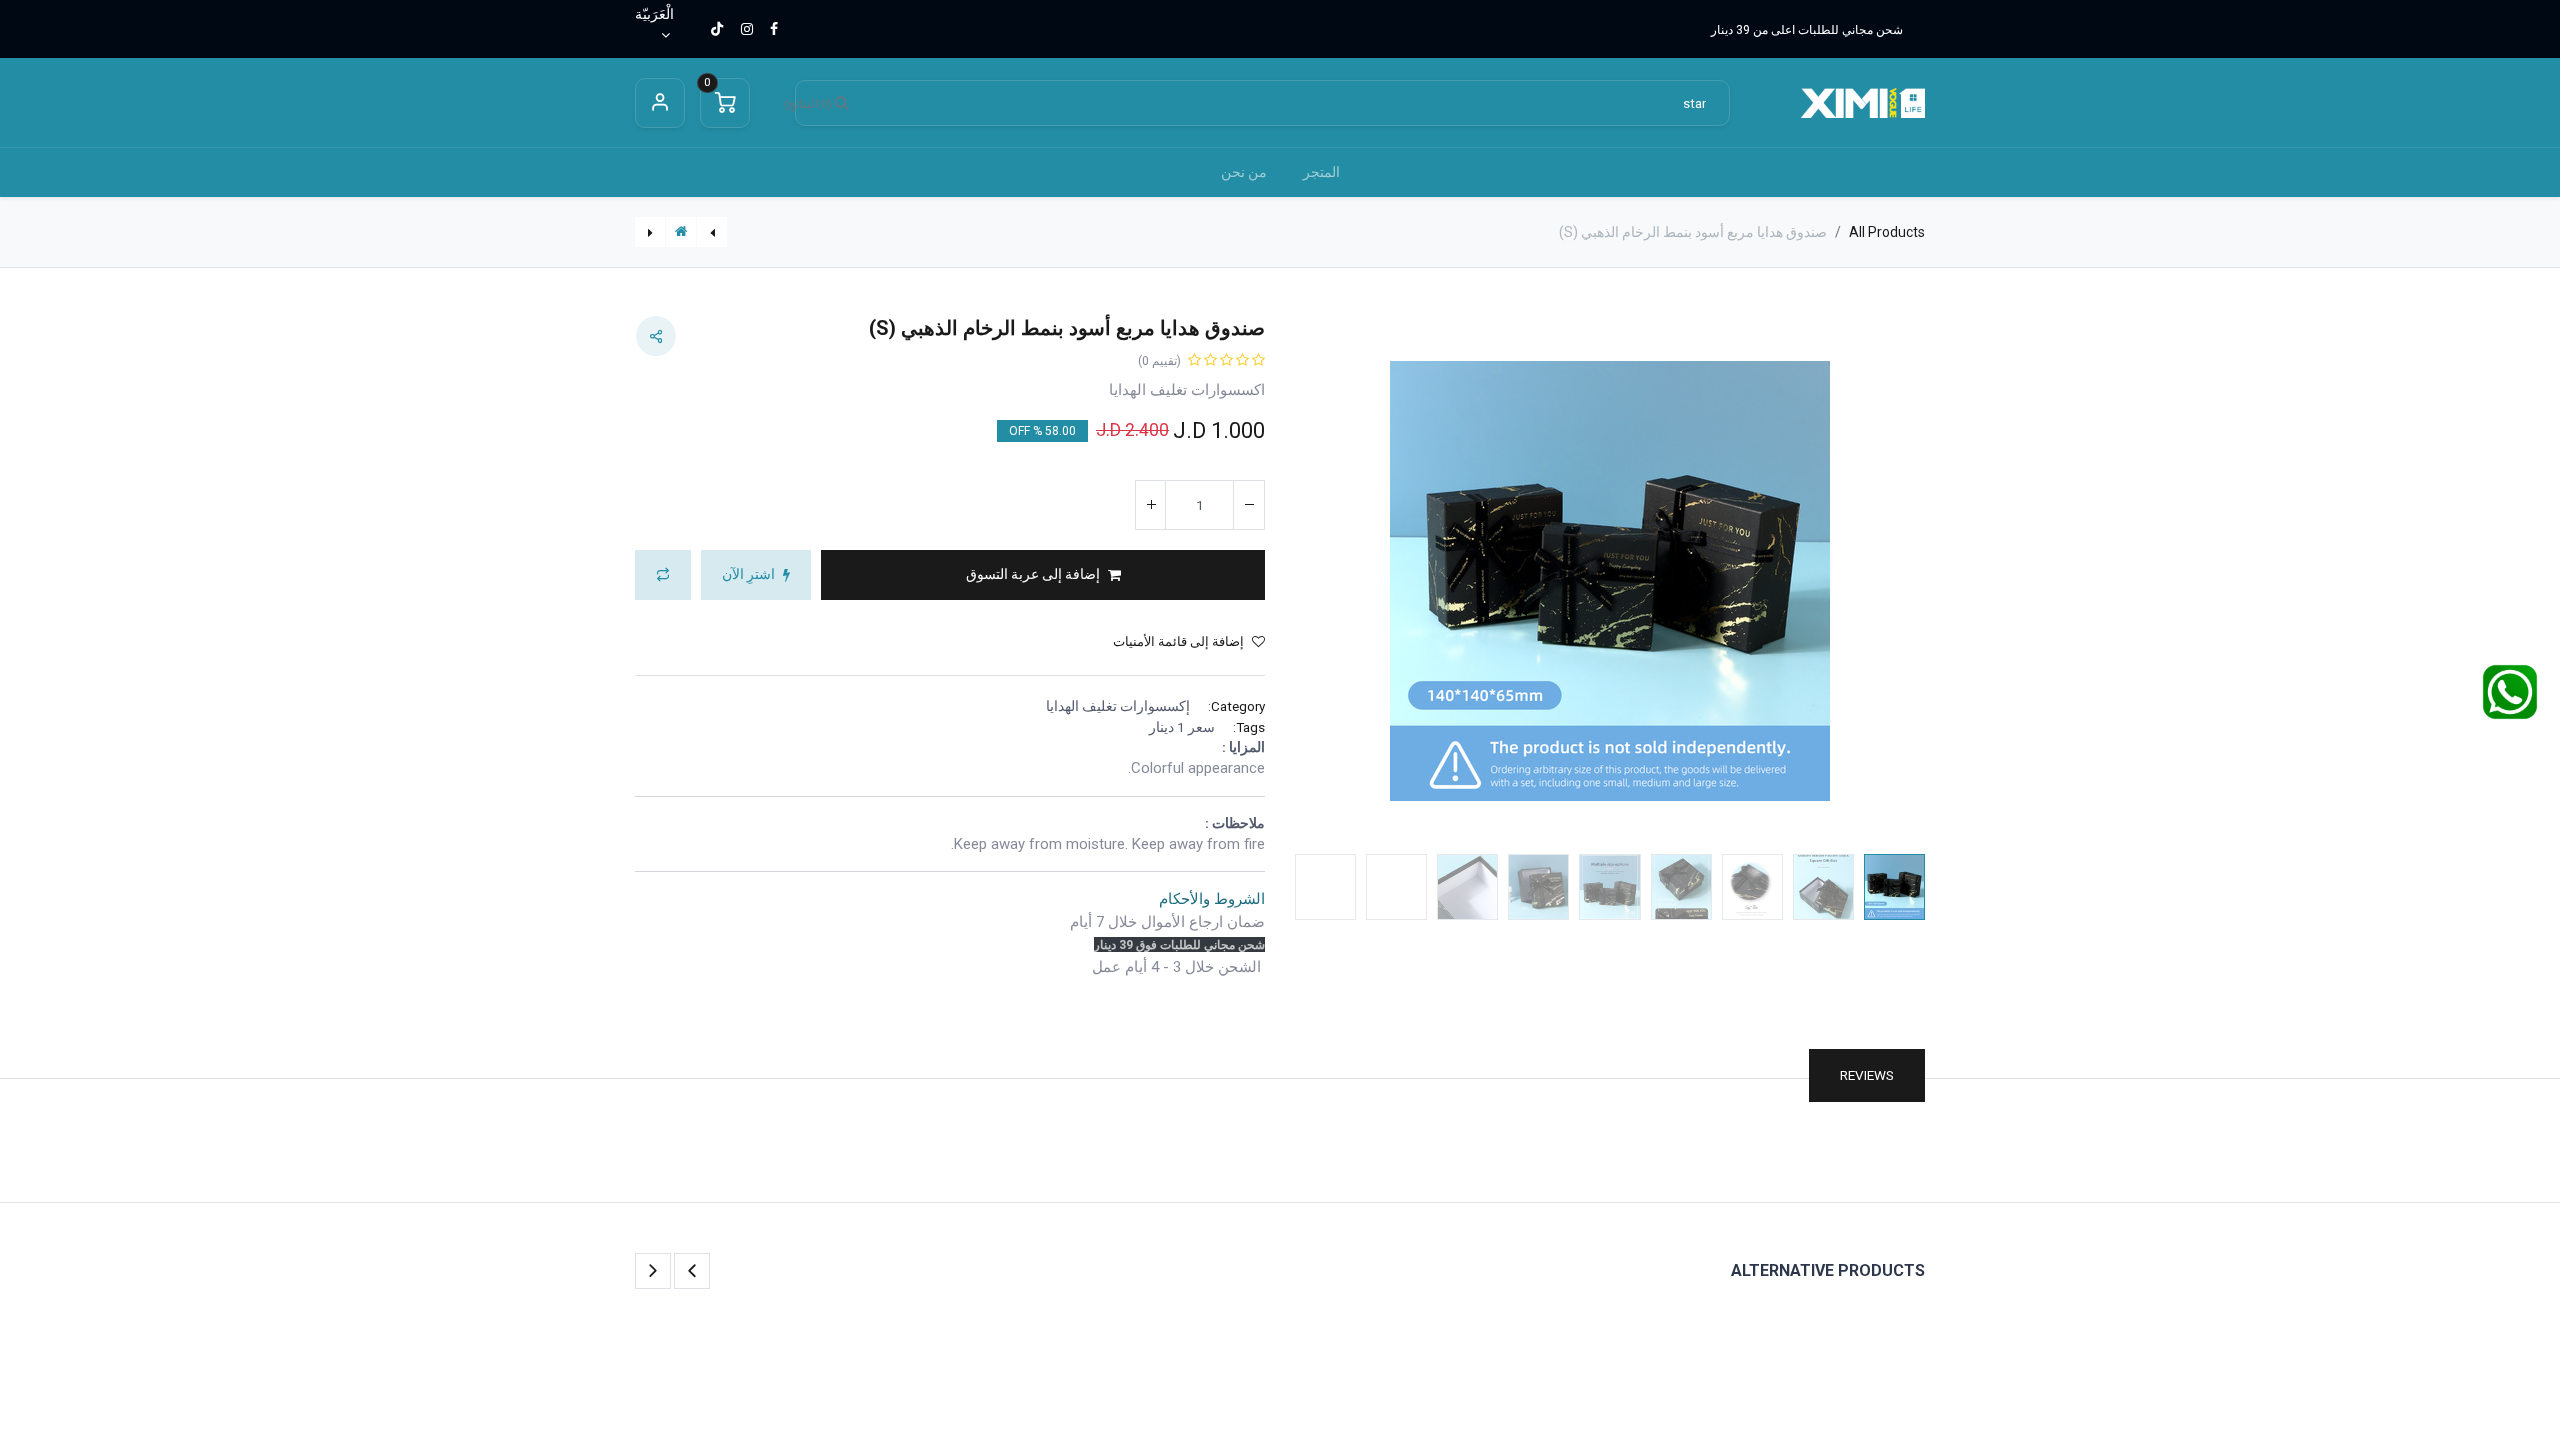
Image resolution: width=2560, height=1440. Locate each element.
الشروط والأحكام (1212, 899)
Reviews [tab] (1867, 1075)
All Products (1887, 232)
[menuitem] (1321, 172)
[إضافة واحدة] (1151, 505)
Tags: (1249, 727)
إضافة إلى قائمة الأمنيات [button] (1178, 641)
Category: (1236, 706)
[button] (1878, 581)
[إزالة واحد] (1249, 505)
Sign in (660, 103)
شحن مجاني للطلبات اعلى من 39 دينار (1807, 30)
